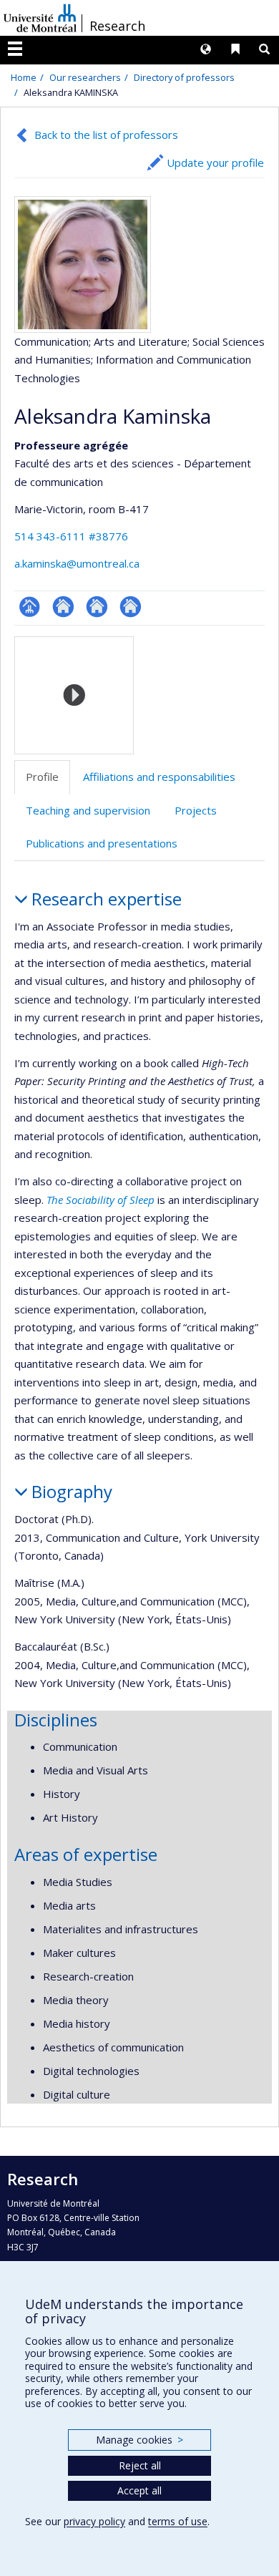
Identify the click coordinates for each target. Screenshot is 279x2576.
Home (24, 77)
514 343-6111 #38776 (71, 536)
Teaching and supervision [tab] (88, 810)
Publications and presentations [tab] (102, 843)
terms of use (178, 2521)
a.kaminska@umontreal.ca (77, 563)
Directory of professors (184, 77)
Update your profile (215, 162)
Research (117, 26)
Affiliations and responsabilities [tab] (159, 777)
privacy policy (94, 2521)
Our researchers (85, 77)
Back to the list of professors (106, 135)
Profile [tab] (42, 777)
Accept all (139, 2490)
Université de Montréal (40, 18)
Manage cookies (139, 2440)
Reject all (140, 2465)
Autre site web (63, 607)
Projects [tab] (196, 810)
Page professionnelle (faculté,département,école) (30, 607)
